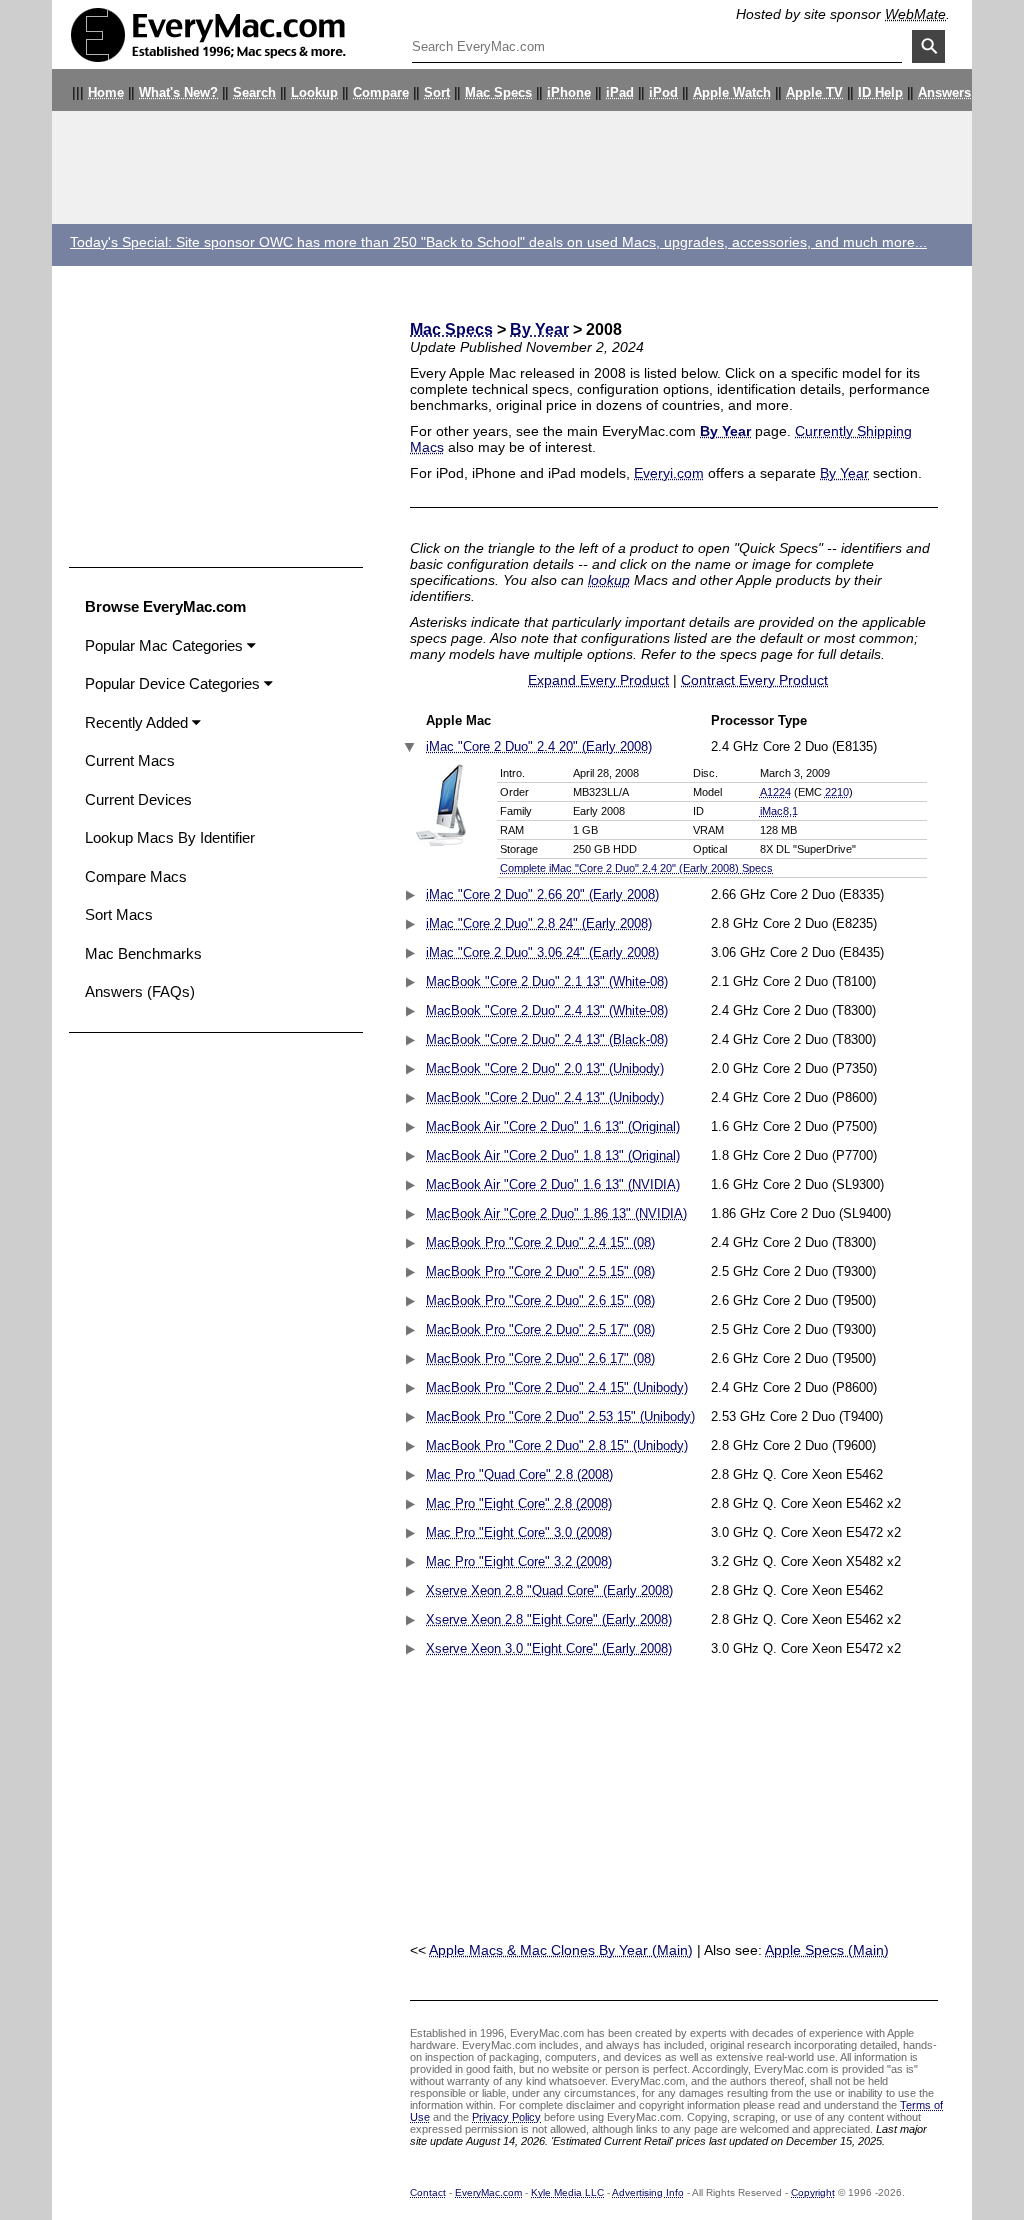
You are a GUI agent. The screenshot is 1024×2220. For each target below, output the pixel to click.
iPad (620, 93)
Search (254, 93)
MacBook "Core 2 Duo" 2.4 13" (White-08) (547, 1011)
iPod (663, 93)
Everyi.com (669, 473)
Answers (944, 93)
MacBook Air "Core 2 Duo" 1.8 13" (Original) (553, 1156)
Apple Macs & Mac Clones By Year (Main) (561, 1950)
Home (106, 93)
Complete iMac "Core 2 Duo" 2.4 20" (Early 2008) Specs (636, 868)
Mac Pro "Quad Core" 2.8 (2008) (519, 1475)
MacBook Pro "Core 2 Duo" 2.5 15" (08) (540, 1272)
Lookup (314, 93)
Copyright (813, 2192)
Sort (437, 93)
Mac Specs (498, 93)
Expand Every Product (598, 680)
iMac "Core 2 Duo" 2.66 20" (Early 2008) (542, 895)
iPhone (569, 93)
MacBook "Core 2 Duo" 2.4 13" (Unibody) (545, 1098)
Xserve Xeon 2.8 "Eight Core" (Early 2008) (549, 1620)
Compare (381, 93)
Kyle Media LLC (567, 2192)
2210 (837, 792)
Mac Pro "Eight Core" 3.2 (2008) (519, 1562)
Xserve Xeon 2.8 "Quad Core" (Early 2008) (549, 1591)
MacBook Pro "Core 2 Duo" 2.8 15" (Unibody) (557, 1446)
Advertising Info (648, 2192)
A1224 (775, 792)
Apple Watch (732, 93)
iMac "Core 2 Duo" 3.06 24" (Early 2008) (542, 953)
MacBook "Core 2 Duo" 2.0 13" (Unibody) (545, 1069)
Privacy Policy (506, 2117)
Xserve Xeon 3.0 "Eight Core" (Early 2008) (549, 1649)
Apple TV (814, 93)
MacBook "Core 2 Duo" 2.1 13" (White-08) (547, 982)
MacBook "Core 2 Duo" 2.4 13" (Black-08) (547, 1040)
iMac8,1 (779, 811)
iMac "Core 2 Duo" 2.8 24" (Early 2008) (539, 924)
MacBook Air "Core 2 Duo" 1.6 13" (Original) (553, 1127)
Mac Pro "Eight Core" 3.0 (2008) (519, 1533)
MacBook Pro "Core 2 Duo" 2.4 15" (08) (540, 1243)
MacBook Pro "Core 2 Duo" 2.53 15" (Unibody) (560, 1417)
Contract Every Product (754, 680)
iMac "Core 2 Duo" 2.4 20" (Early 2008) (539, 747)
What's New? (178, 93)
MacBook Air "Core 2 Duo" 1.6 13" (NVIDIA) (553, 1185)
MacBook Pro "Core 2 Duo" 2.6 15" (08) (540, 1301)
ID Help (880, 93)
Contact (428, 2192)
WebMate (915, 14)
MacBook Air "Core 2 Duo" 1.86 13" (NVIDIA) (556, 1214)
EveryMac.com (488, 2192)
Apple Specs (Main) (827, 1950)
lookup (609, 580)
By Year (539, 329)
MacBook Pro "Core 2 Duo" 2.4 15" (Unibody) (557, 1388)
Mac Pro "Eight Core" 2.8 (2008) (519, 1504)
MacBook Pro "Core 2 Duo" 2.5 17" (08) (540, 1330)
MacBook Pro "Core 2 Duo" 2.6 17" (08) (540, 1359)
